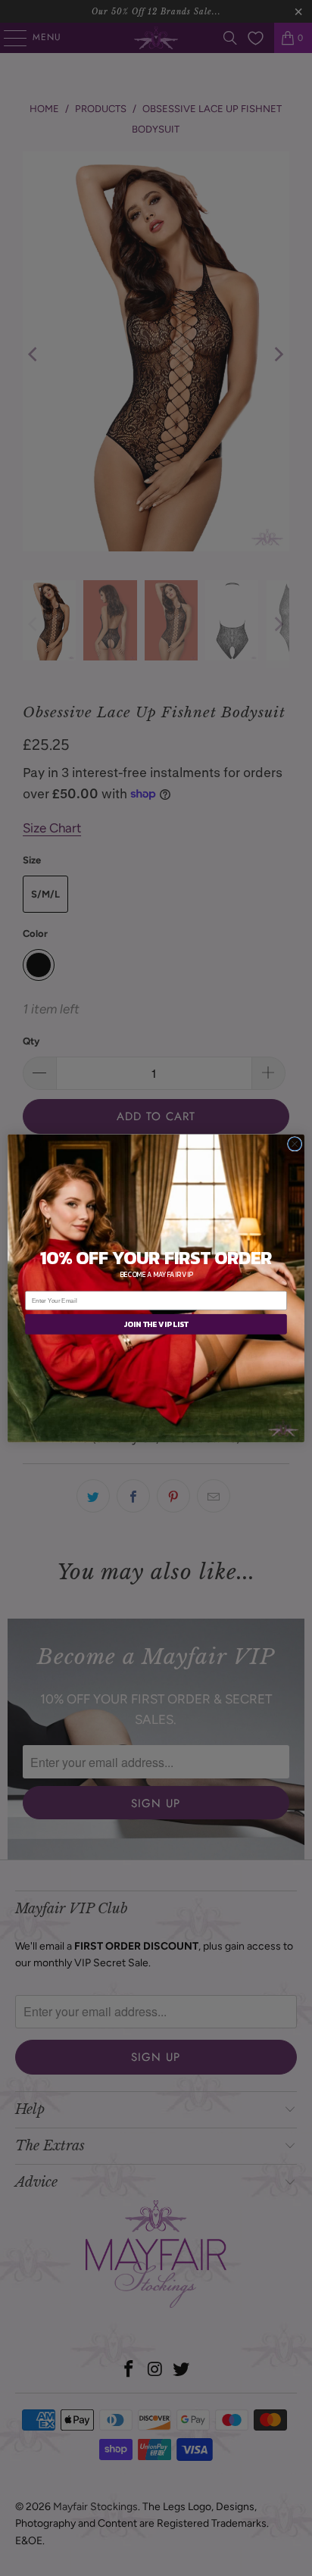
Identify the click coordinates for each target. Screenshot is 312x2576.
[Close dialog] (295, 1144)
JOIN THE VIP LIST (156, 1324)
